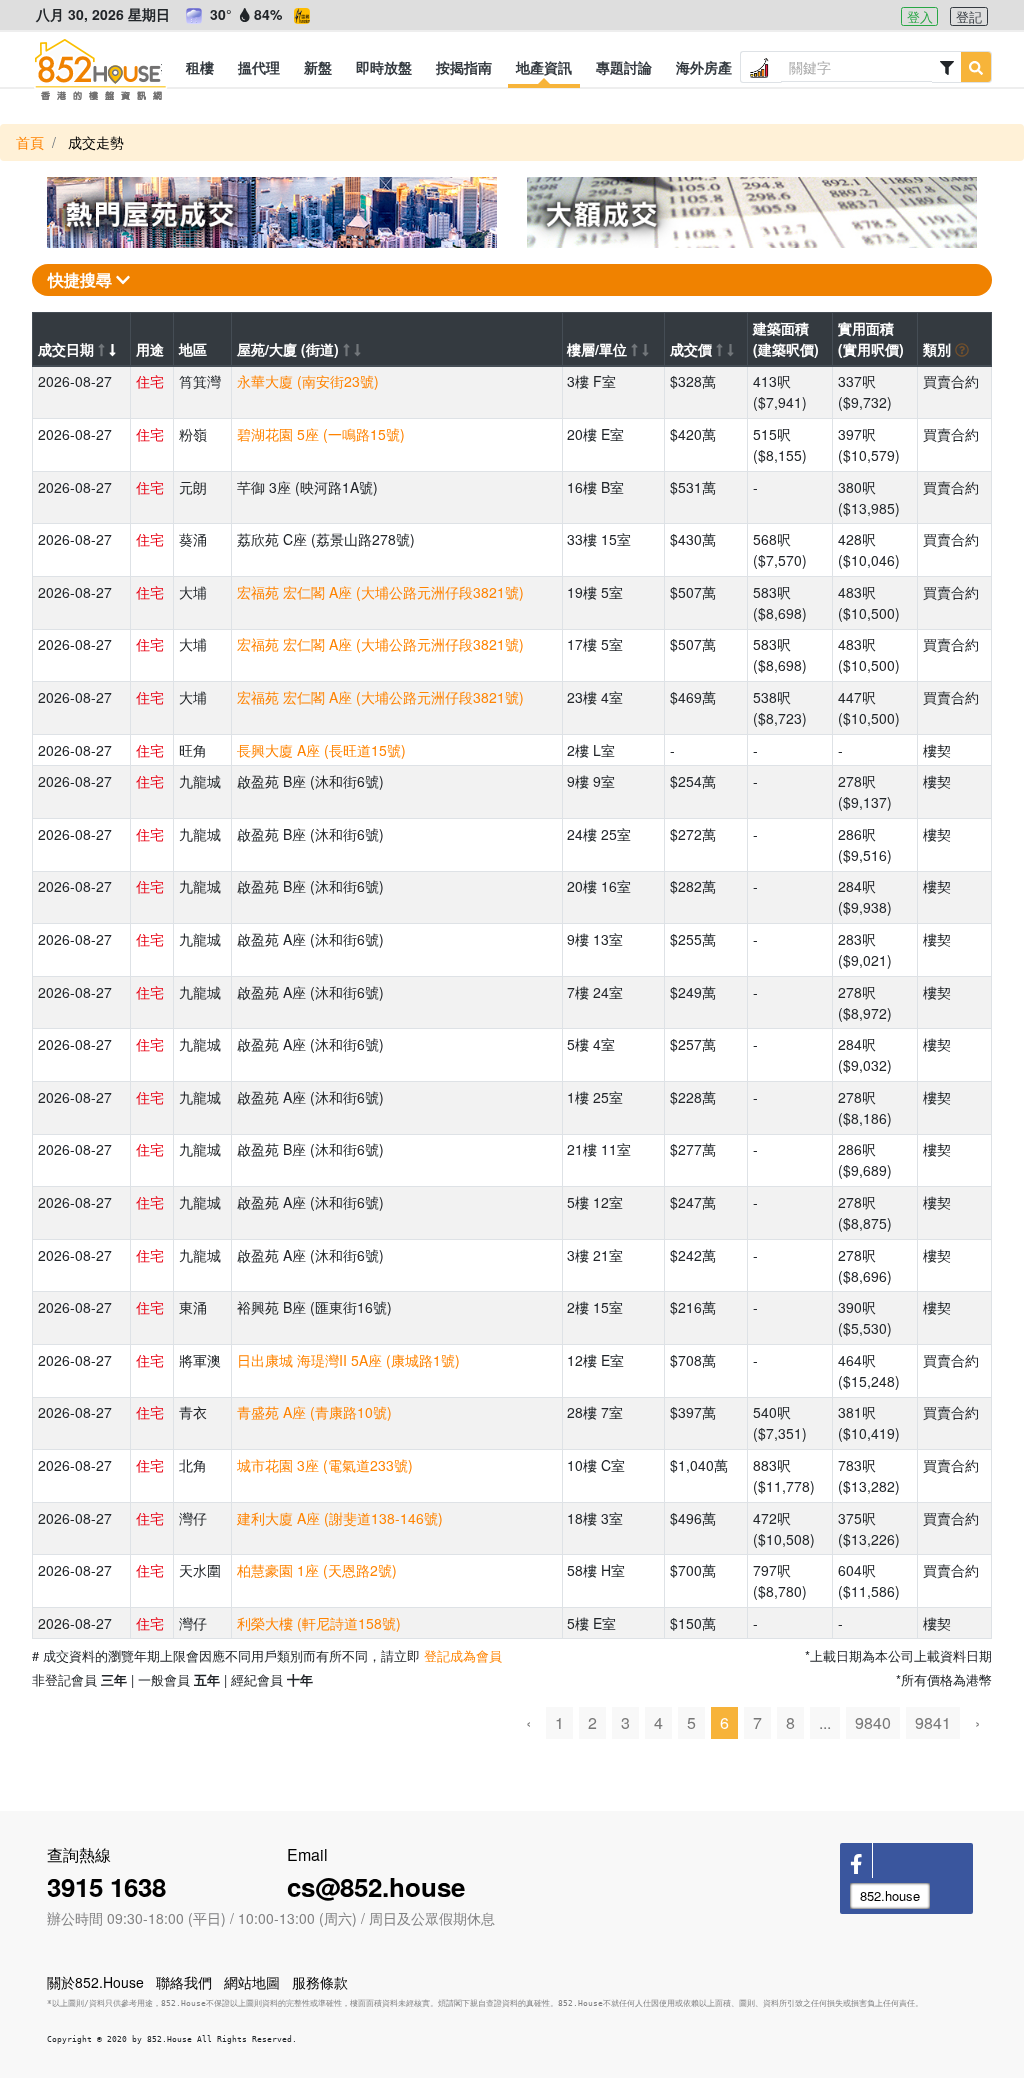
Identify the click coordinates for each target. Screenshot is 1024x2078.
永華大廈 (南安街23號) (308, 381)
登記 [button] (969, 16)
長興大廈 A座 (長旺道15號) (321, 750)
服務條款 (320, 1982)
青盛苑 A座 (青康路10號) (314, 1412)
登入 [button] (920, 16)
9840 (873, 1722)
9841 (933, 1722)
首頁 (30, 142)
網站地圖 (252, 1982)
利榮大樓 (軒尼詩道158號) (319, 1623)
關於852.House (95, 1982)
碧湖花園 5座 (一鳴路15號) (321, 434)
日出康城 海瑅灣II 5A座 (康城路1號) (348, 1360)
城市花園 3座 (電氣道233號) (325, 1465)
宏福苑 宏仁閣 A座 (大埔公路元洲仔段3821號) (380, 592)
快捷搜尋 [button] (82, 279)
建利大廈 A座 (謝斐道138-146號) (340, 1518)
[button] (200, 67)
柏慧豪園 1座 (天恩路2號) (317, 1570)
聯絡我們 (184, 1982)
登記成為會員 (463, 1655)
